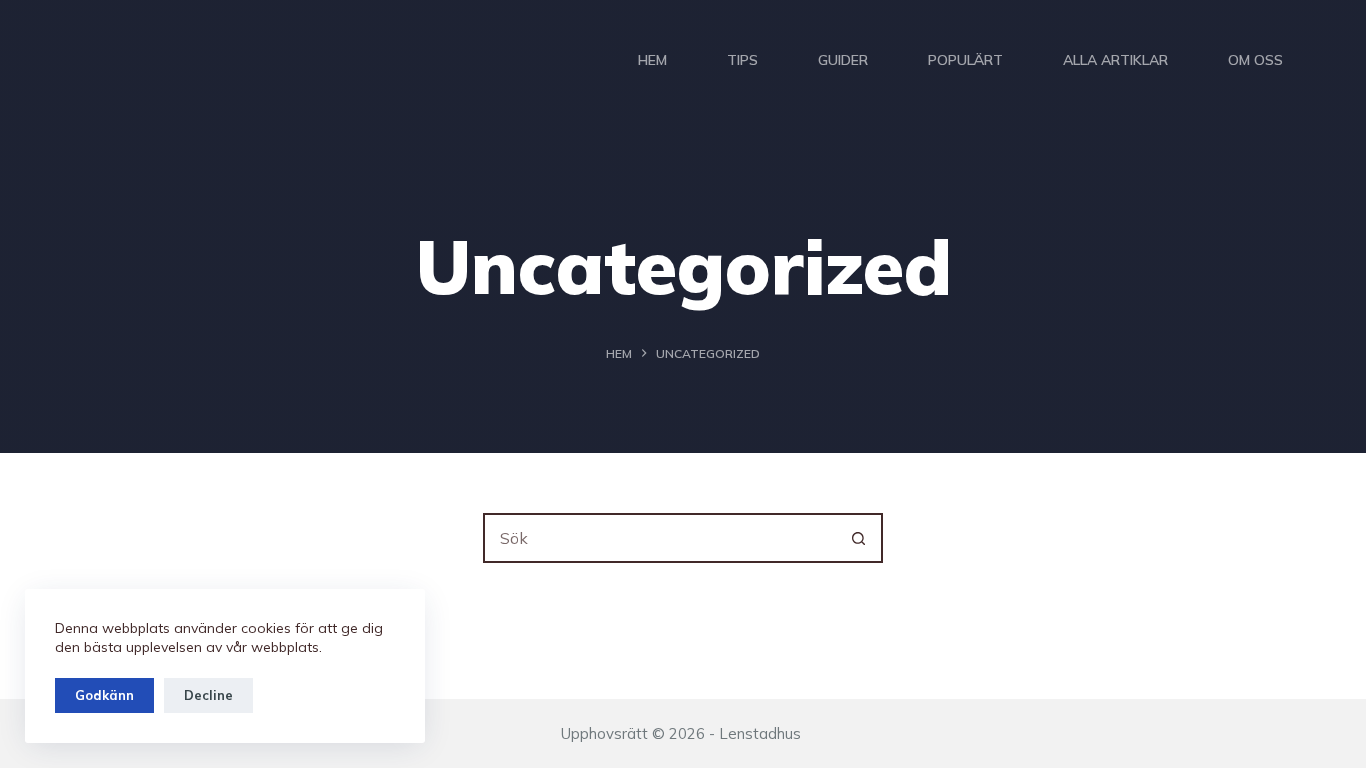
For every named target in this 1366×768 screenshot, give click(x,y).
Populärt (965, 60)
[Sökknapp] (858, 538)
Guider (843, 60)
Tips (742, 60)
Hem (652, 60)
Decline (208, 695)
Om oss (1255, 60)
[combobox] (660, 538)
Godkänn (104, 695)
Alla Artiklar (1115, 60)
